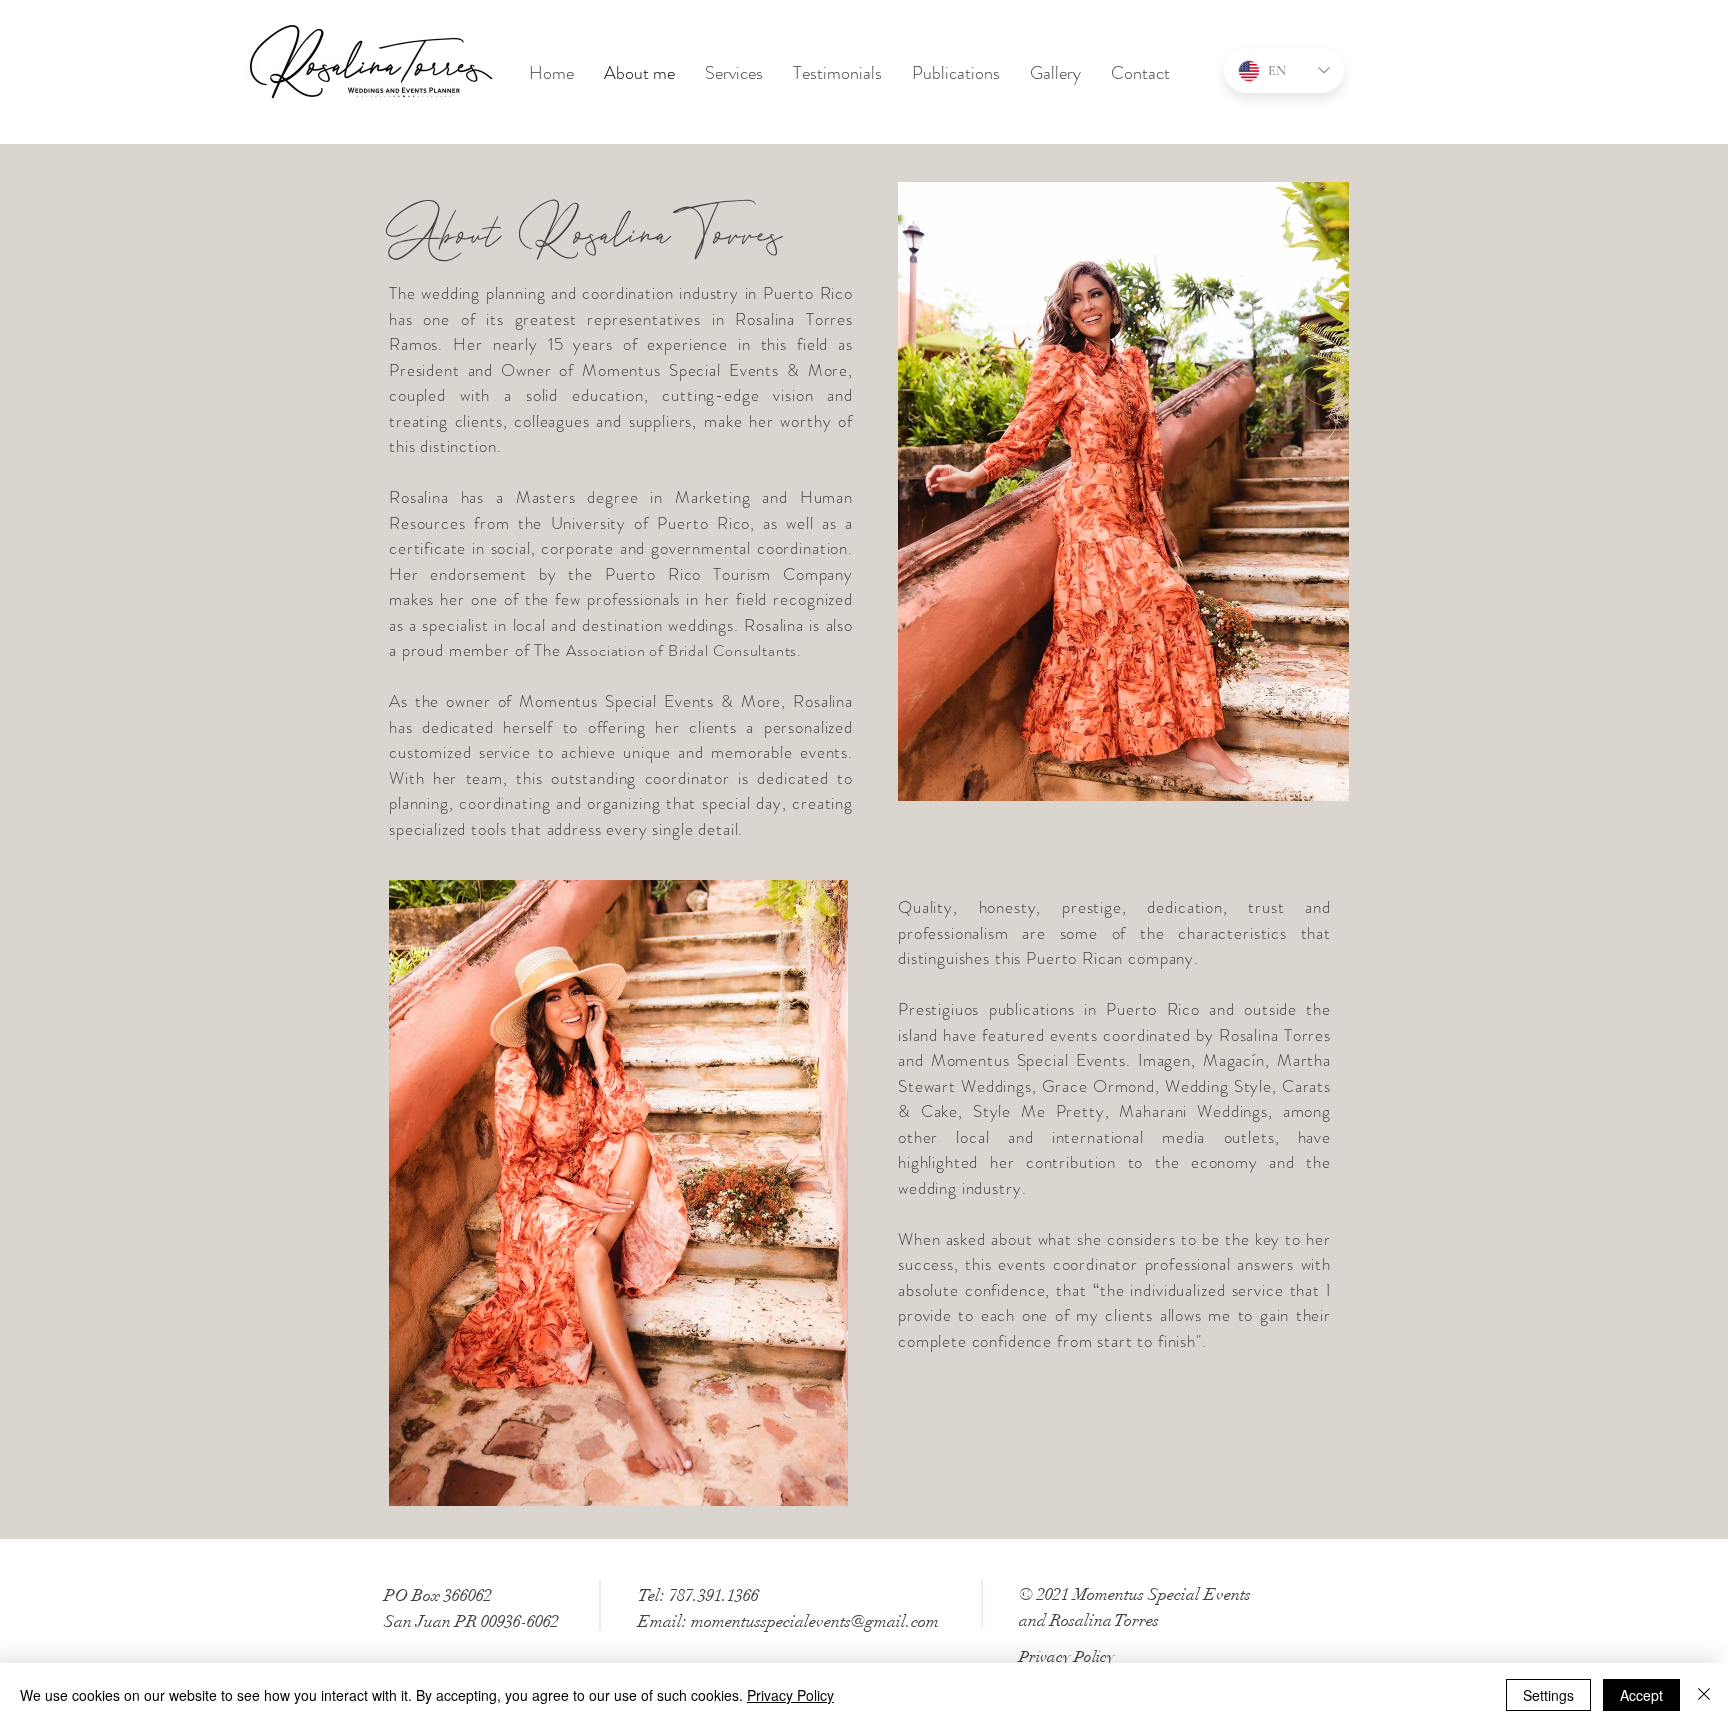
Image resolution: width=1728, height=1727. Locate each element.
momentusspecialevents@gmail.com (815, 1621)
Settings (1548, 1695)
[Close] (1704, 1695)
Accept (1641, 1695)
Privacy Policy (790, 1695)
